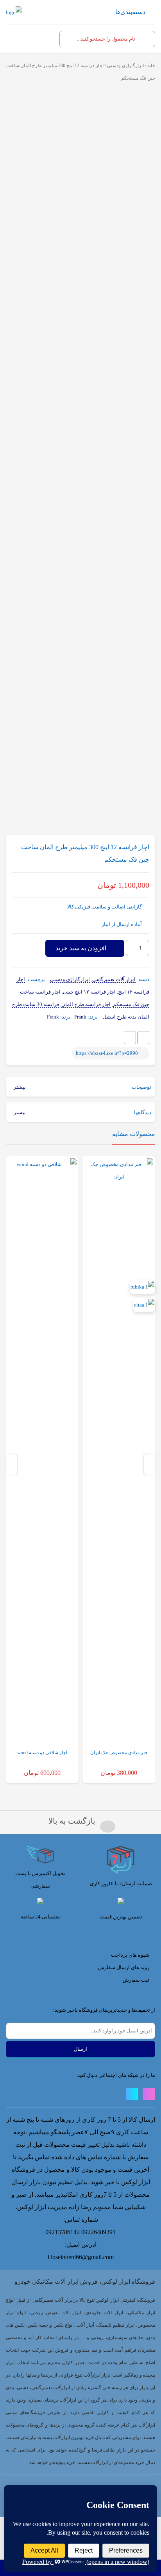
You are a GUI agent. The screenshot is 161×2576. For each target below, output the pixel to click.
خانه (151, 66)
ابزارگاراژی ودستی (125, 66)
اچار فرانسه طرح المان (86, 1004)
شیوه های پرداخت (130, 1955)
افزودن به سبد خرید (81, 948)
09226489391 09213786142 (80, 2232)
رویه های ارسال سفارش (124, 1967)
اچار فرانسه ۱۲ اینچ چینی (89, 992)
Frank (80, 1017)
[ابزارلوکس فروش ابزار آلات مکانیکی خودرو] (14, 12)
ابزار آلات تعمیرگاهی (114, 979)
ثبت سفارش (136, 1980)
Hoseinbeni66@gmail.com (81, 2257)
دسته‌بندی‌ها (130, 12)
